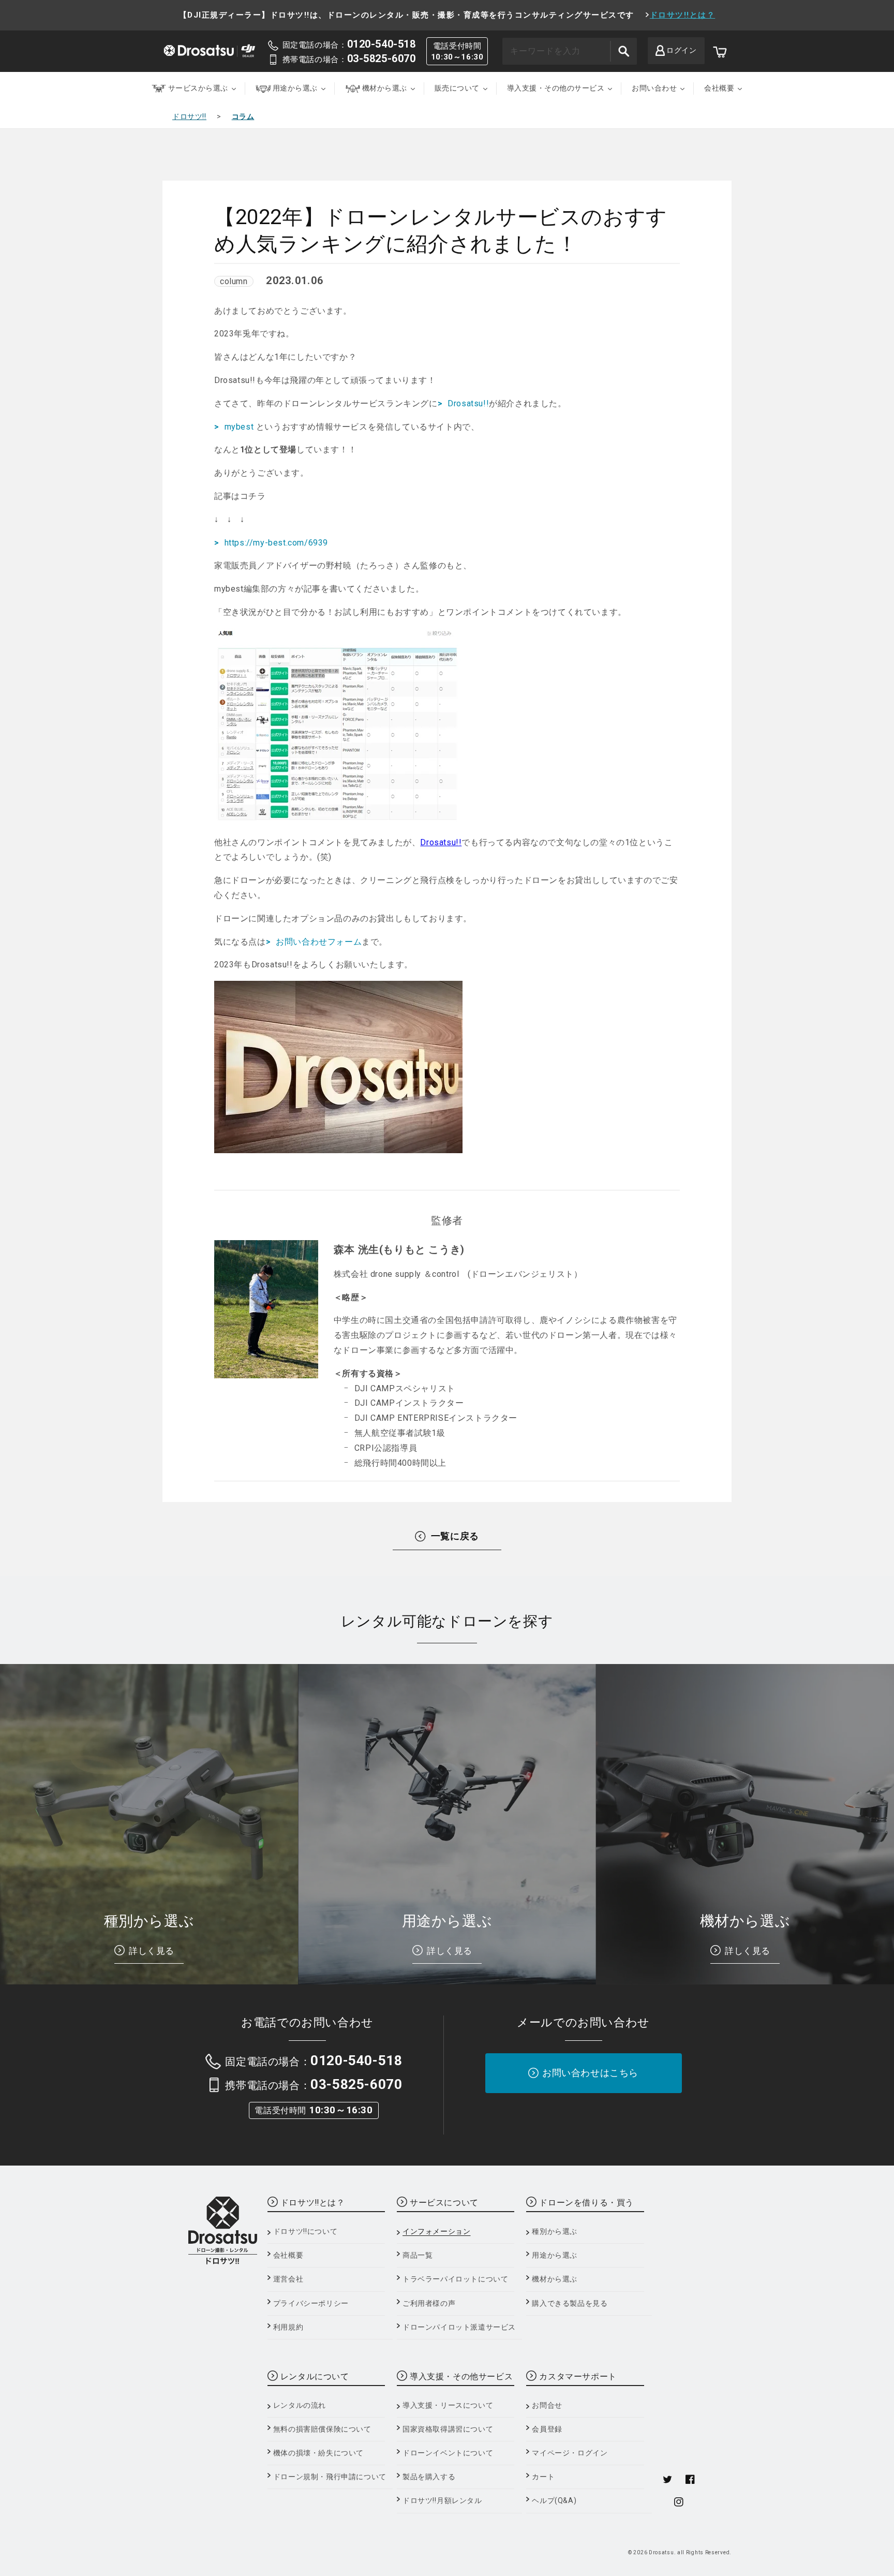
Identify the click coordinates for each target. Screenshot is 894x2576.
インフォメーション (436, 2231)
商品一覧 (418, 2255)
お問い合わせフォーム (319, 942)
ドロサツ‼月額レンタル (442, 2500)
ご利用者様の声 (429, 2303)
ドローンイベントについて (448, 2453)
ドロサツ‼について (305, 2231)
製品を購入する (429, 2477)
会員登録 (547, 2429)
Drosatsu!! (468, 403)
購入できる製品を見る (570, 2303)
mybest (240, 427)
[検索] (623, 51)
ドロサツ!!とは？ (683, 15)
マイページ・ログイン (570, 2453)
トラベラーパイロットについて (455, 2279)
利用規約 (288, 2327)
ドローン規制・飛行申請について (330, 2477)
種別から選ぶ (555, 2231)
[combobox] (570, 51)
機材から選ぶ (555, 2279)
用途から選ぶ (555, 2255)
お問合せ (547, 2405)
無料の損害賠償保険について (322, 2429)
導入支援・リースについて (448, 2405)
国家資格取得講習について (448, 2429)
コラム (243, 116)
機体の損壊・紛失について (318, 2453)
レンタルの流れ (300, 2405)
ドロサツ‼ (189, 116)
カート (543, 2477)
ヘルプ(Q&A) (554, 2500)
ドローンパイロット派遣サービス (459, 2327)
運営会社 (288, 2279)
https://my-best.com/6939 (276, 543)
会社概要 (288, 2255)
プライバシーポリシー (311, 2303)
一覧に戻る (455, 1536)
